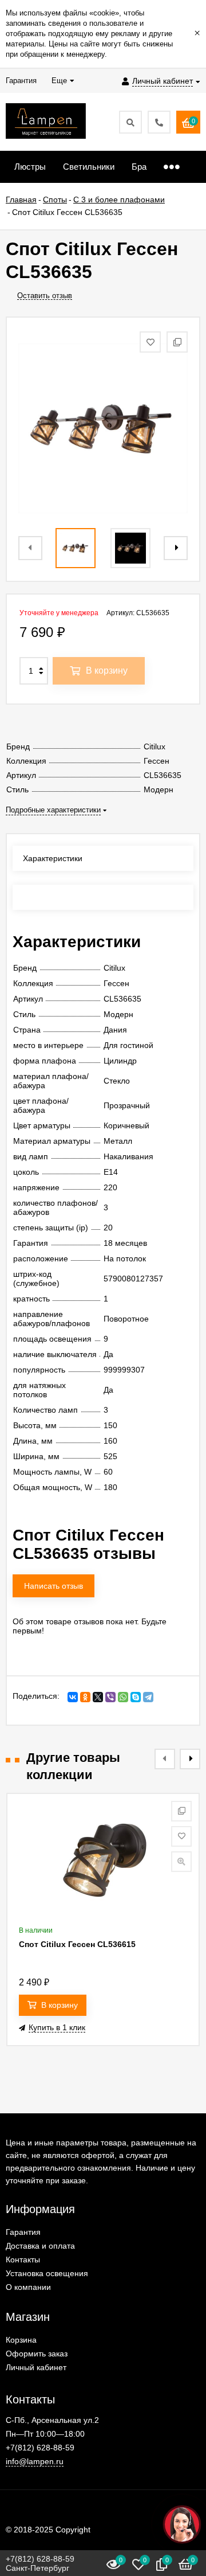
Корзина (21, 2340)
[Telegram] (148, 1697)
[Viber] (110, 1697)
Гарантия (23, 2232)
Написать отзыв (54, 1586)
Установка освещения (47, 2273)
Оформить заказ (37, 2354)
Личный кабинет (36, 2367)
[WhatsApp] (123, 1697)
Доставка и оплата (40, 2246)
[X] (98, 1697)
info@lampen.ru (35, 2461)
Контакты (23, 2260)
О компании (28, 2287)
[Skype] (136, 1697)
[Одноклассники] (85, 1697)
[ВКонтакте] (73, 1697)
